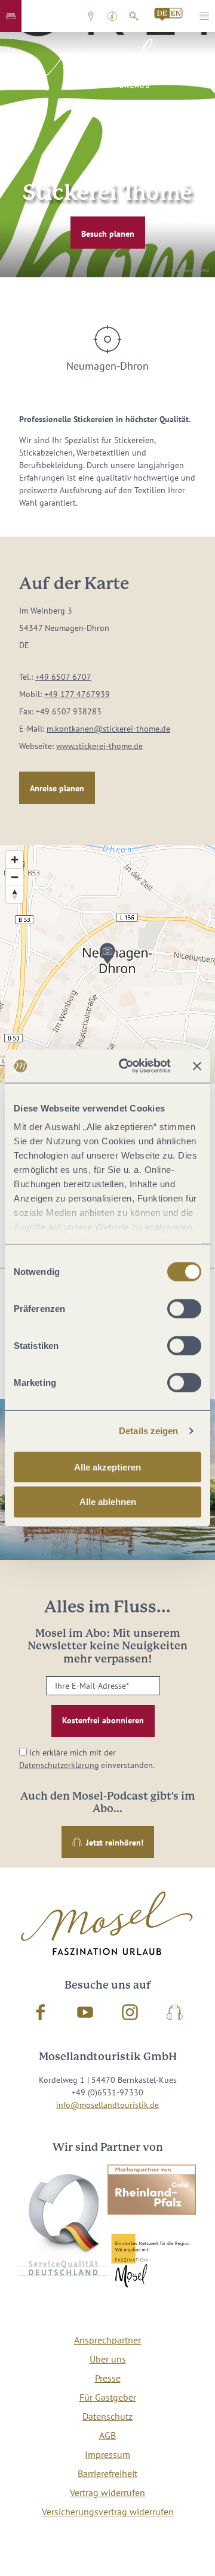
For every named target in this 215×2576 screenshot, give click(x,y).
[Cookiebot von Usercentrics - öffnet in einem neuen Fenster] (126, 1066)
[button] (11, 16)
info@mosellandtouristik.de (107, 2105)
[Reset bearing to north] (15, 894)
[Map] (107, 964)
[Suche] (134, 16)
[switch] (184, 1308)
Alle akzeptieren (107, 1467)
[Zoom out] (15, 877)
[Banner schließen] (197, 1066)
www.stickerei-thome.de (99, 746)
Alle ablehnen (108, 1502)
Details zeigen (148, 1431)
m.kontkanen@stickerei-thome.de (108, 729)
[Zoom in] (15, 860)
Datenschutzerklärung (59, 1765)
